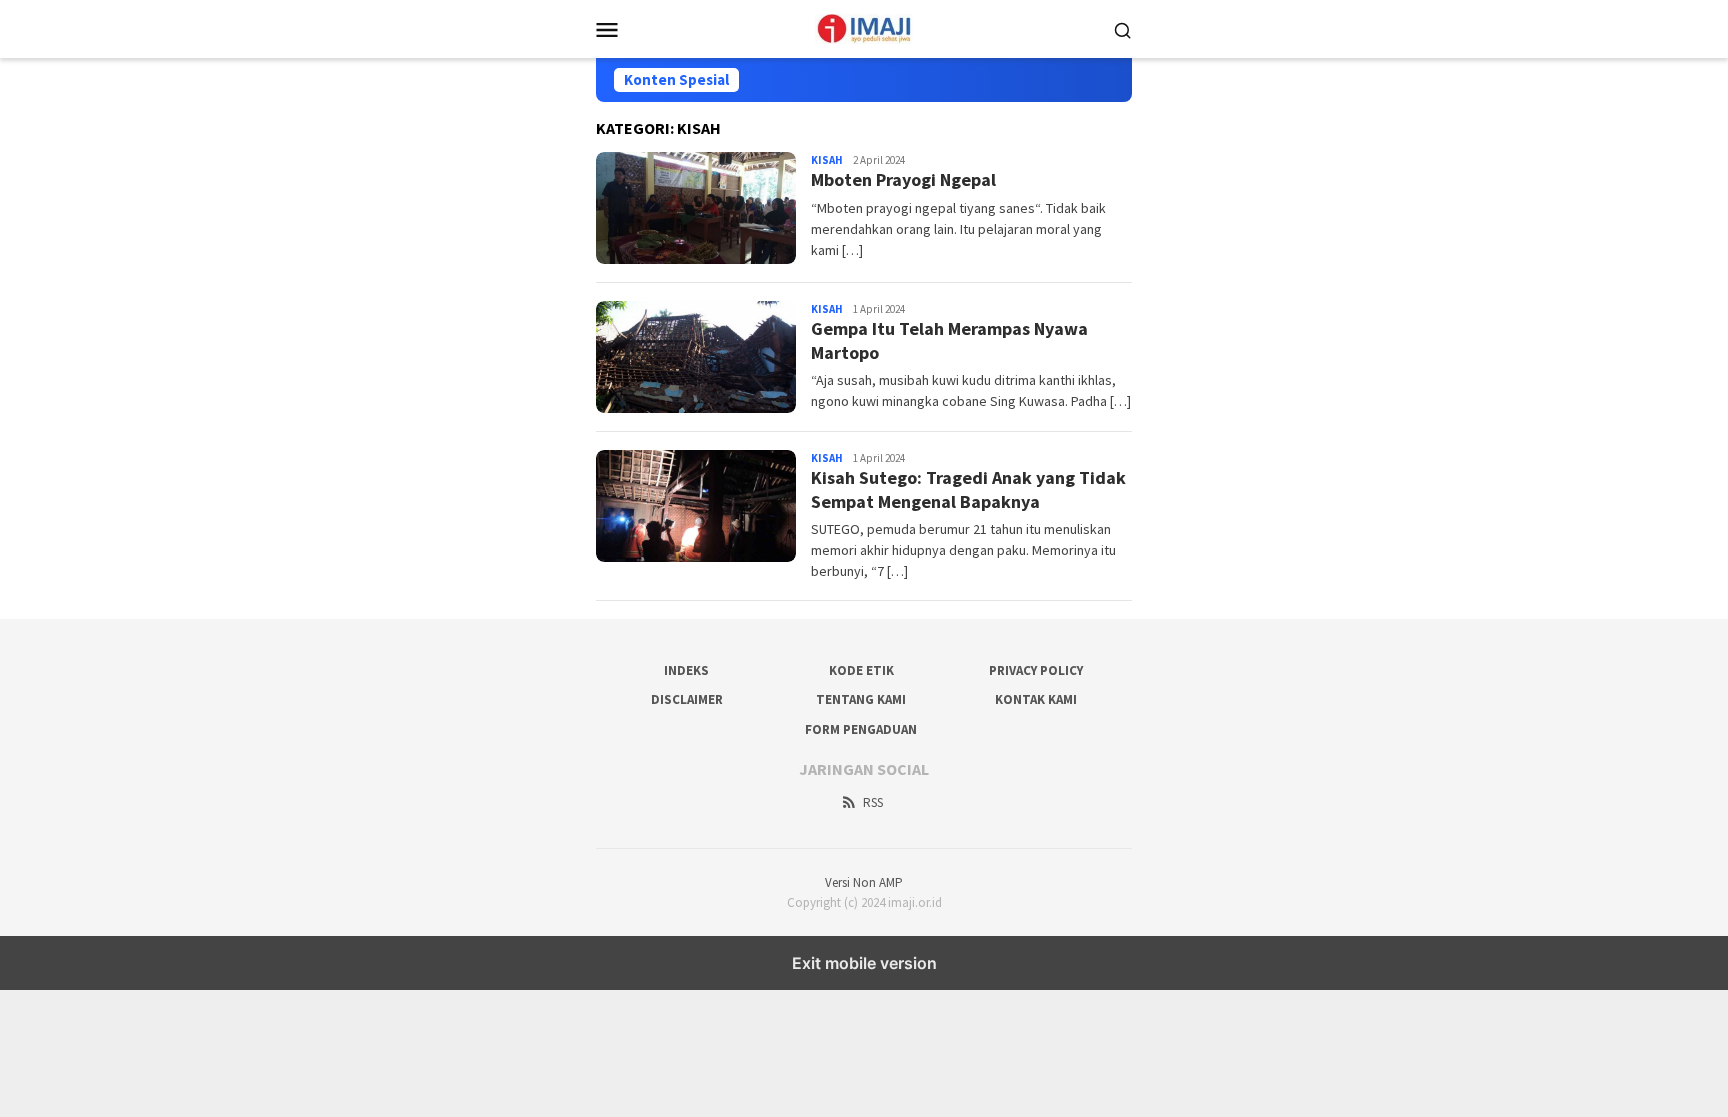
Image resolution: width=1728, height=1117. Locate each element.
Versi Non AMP (864, 882)
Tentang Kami (861, 699)
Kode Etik (861, 670)
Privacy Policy (1036, 670)
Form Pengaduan (861, 729)
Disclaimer (687, 699)
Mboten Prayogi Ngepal (903, 179)
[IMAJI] (863, 27)
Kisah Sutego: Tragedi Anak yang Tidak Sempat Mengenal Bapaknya (968, 489)
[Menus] (607, 29)
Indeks (686, 670)
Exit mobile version (864, 963)
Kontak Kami (1036, 699)
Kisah (827, 160)
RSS (873, 802)
